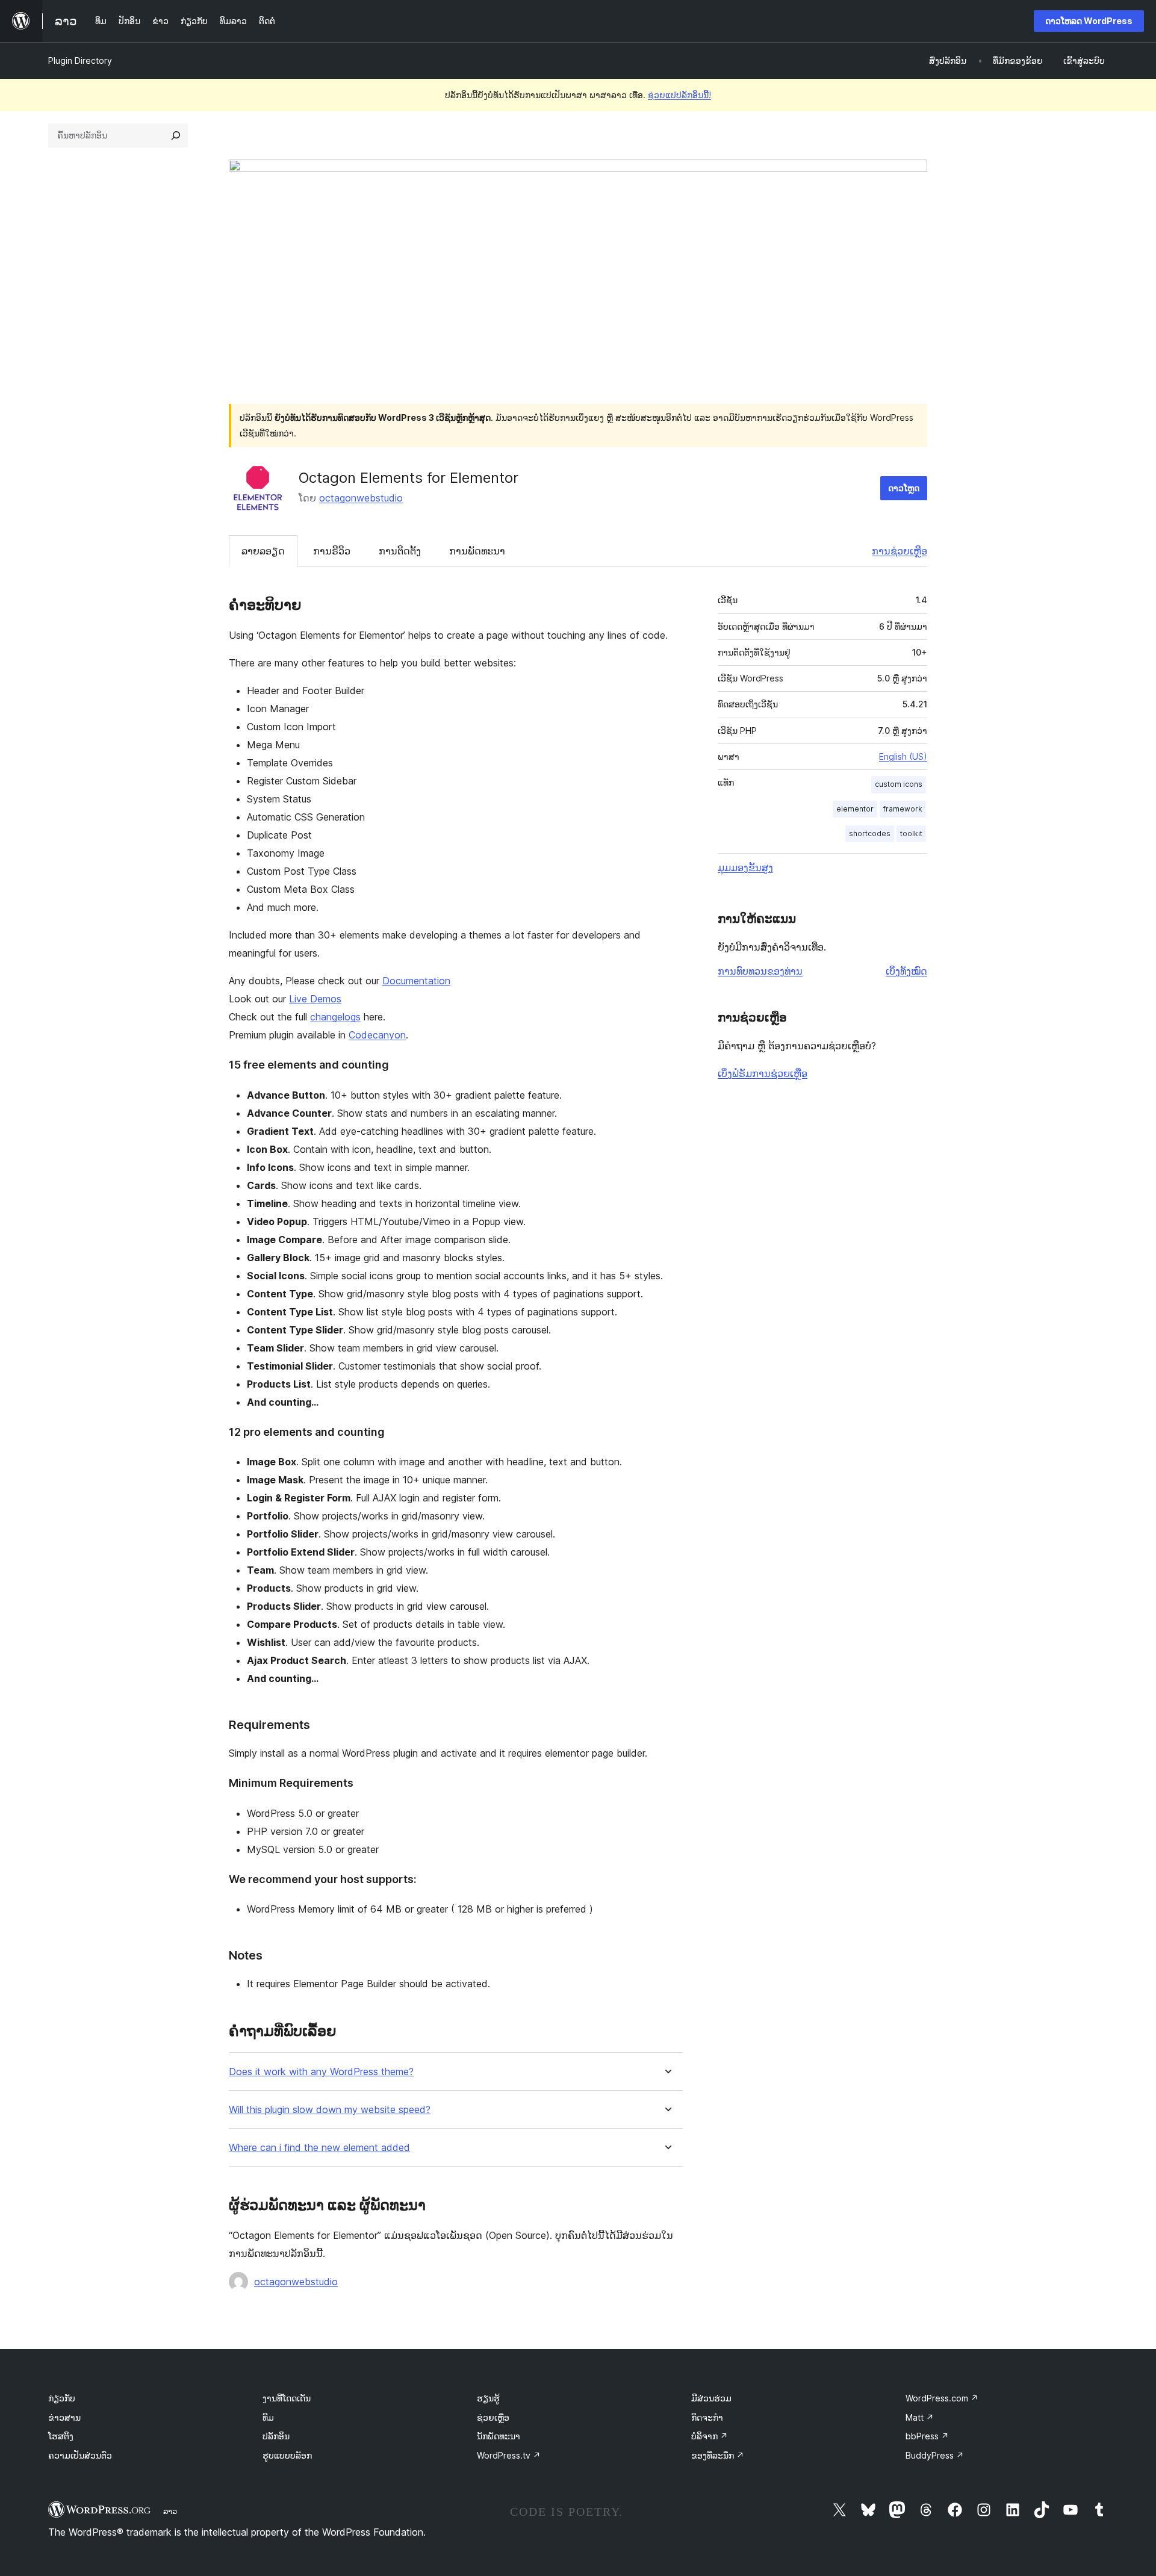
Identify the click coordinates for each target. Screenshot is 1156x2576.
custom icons (899, 784)
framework (903, 809)
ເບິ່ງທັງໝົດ (906, 971)
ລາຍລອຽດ (263, 551)
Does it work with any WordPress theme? (321, 2072)
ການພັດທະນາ (477, 551)
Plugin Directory (80, 61)
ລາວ (170, 2511)
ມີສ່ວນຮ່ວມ (711, 2398)
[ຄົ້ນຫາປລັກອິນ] (176, 135)
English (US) (903, 756)
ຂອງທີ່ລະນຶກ (718, 2455)
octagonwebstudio (361, 498)
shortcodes (870, 833)
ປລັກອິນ (276, 2436)
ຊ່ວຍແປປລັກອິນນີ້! (679, 95)
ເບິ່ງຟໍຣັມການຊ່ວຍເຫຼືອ (763, 1073)
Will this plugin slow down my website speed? (330, 2110)
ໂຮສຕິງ (61, 2436)
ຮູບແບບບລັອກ (287, 2455)
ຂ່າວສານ (64, 2417)
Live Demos (315, 999)
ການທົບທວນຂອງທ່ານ (760, 971)
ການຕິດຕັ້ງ (400, 551)
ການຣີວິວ (332, 551)
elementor (855, 809)
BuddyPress (935, 2455)
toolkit (911, 833)
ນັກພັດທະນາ (499, 2436)
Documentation (416, 981)
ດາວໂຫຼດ (904, 488)
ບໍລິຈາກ (710, 2436)
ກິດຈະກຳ (707, 2417)
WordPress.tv (509, 2455)
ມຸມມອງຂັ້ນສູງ (745, 867)
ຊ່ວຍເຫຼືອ (493, 2417)
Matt (920, 2417)
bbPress (927, 2436)
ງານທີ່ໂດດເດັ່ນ (287, 2398)
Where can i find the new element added (319, 2148)
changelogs (335, 1017)
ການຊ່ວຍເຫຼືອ (900, 551)
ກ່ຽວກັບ (62, 2398)
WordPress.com (942, 2398)
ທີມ (268, 2417)
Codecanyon (377, 1035)
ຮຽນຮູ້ (488, 2398)
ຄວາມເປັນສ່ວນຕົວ (80, 2455)
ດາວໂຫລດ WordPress (1089, 21)
